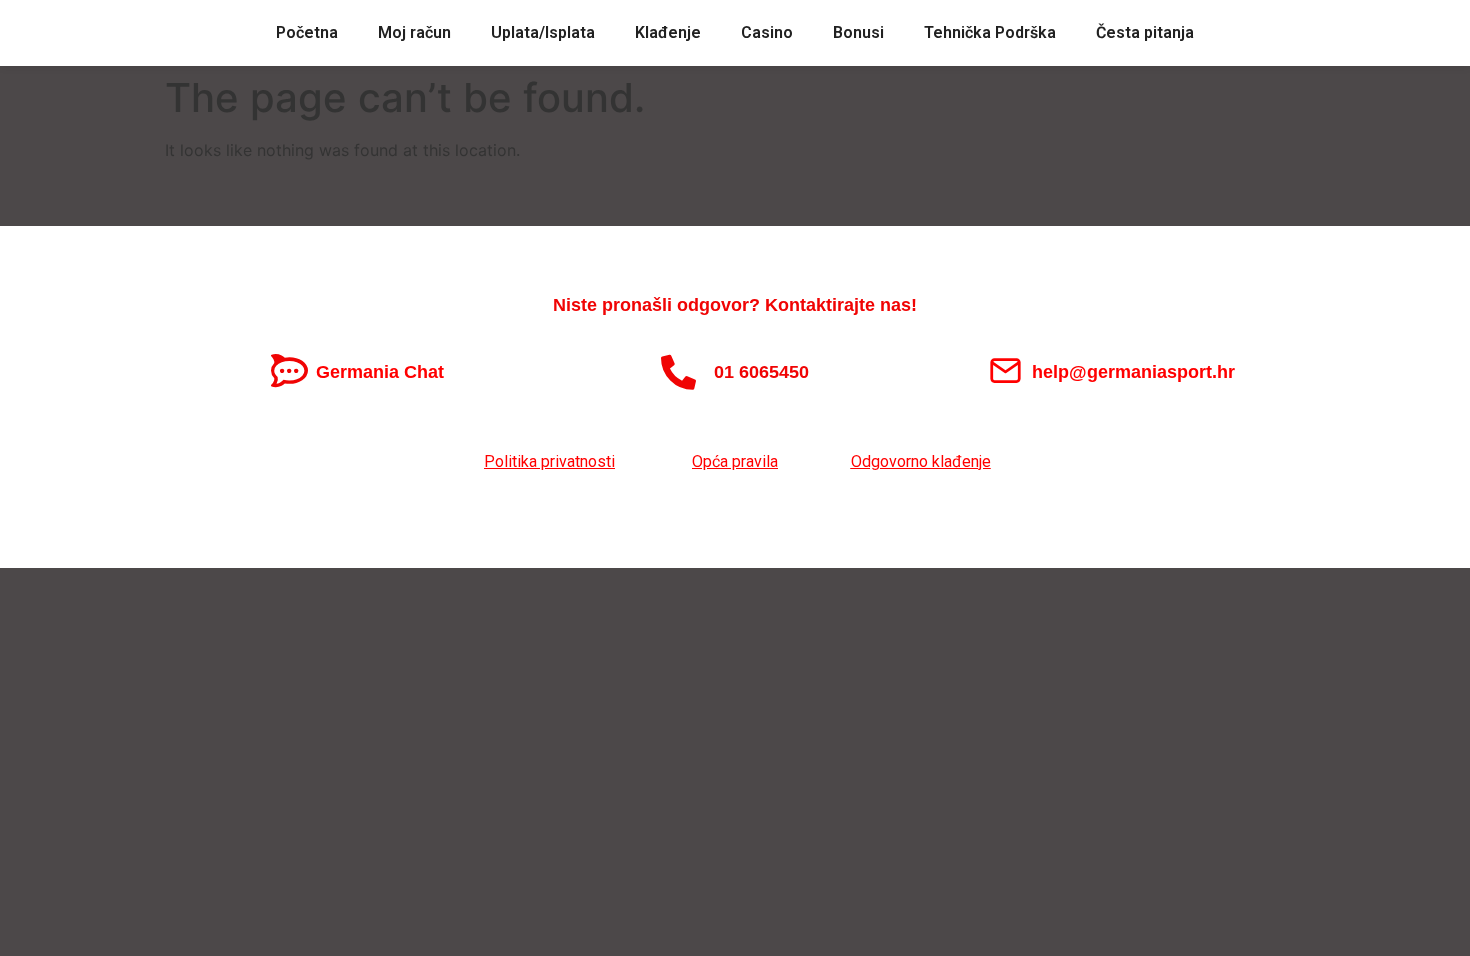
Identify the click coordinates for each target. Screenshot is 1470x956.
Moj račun (414, 32)
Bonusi (858, 32)
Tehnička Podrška (990, 32)
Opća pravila (735, 461)
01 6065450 (761, 372)
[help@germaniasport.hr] (1005, 370)
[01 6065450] (678, 371)
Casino (767, 32)
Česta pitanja (1145, 32)
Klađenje (668, 32)
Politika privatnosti (549, 461)
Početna (307, 32)
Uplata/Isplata (543, 32)
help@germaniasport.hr (1133, 372)
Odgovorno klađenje (921, 461)
